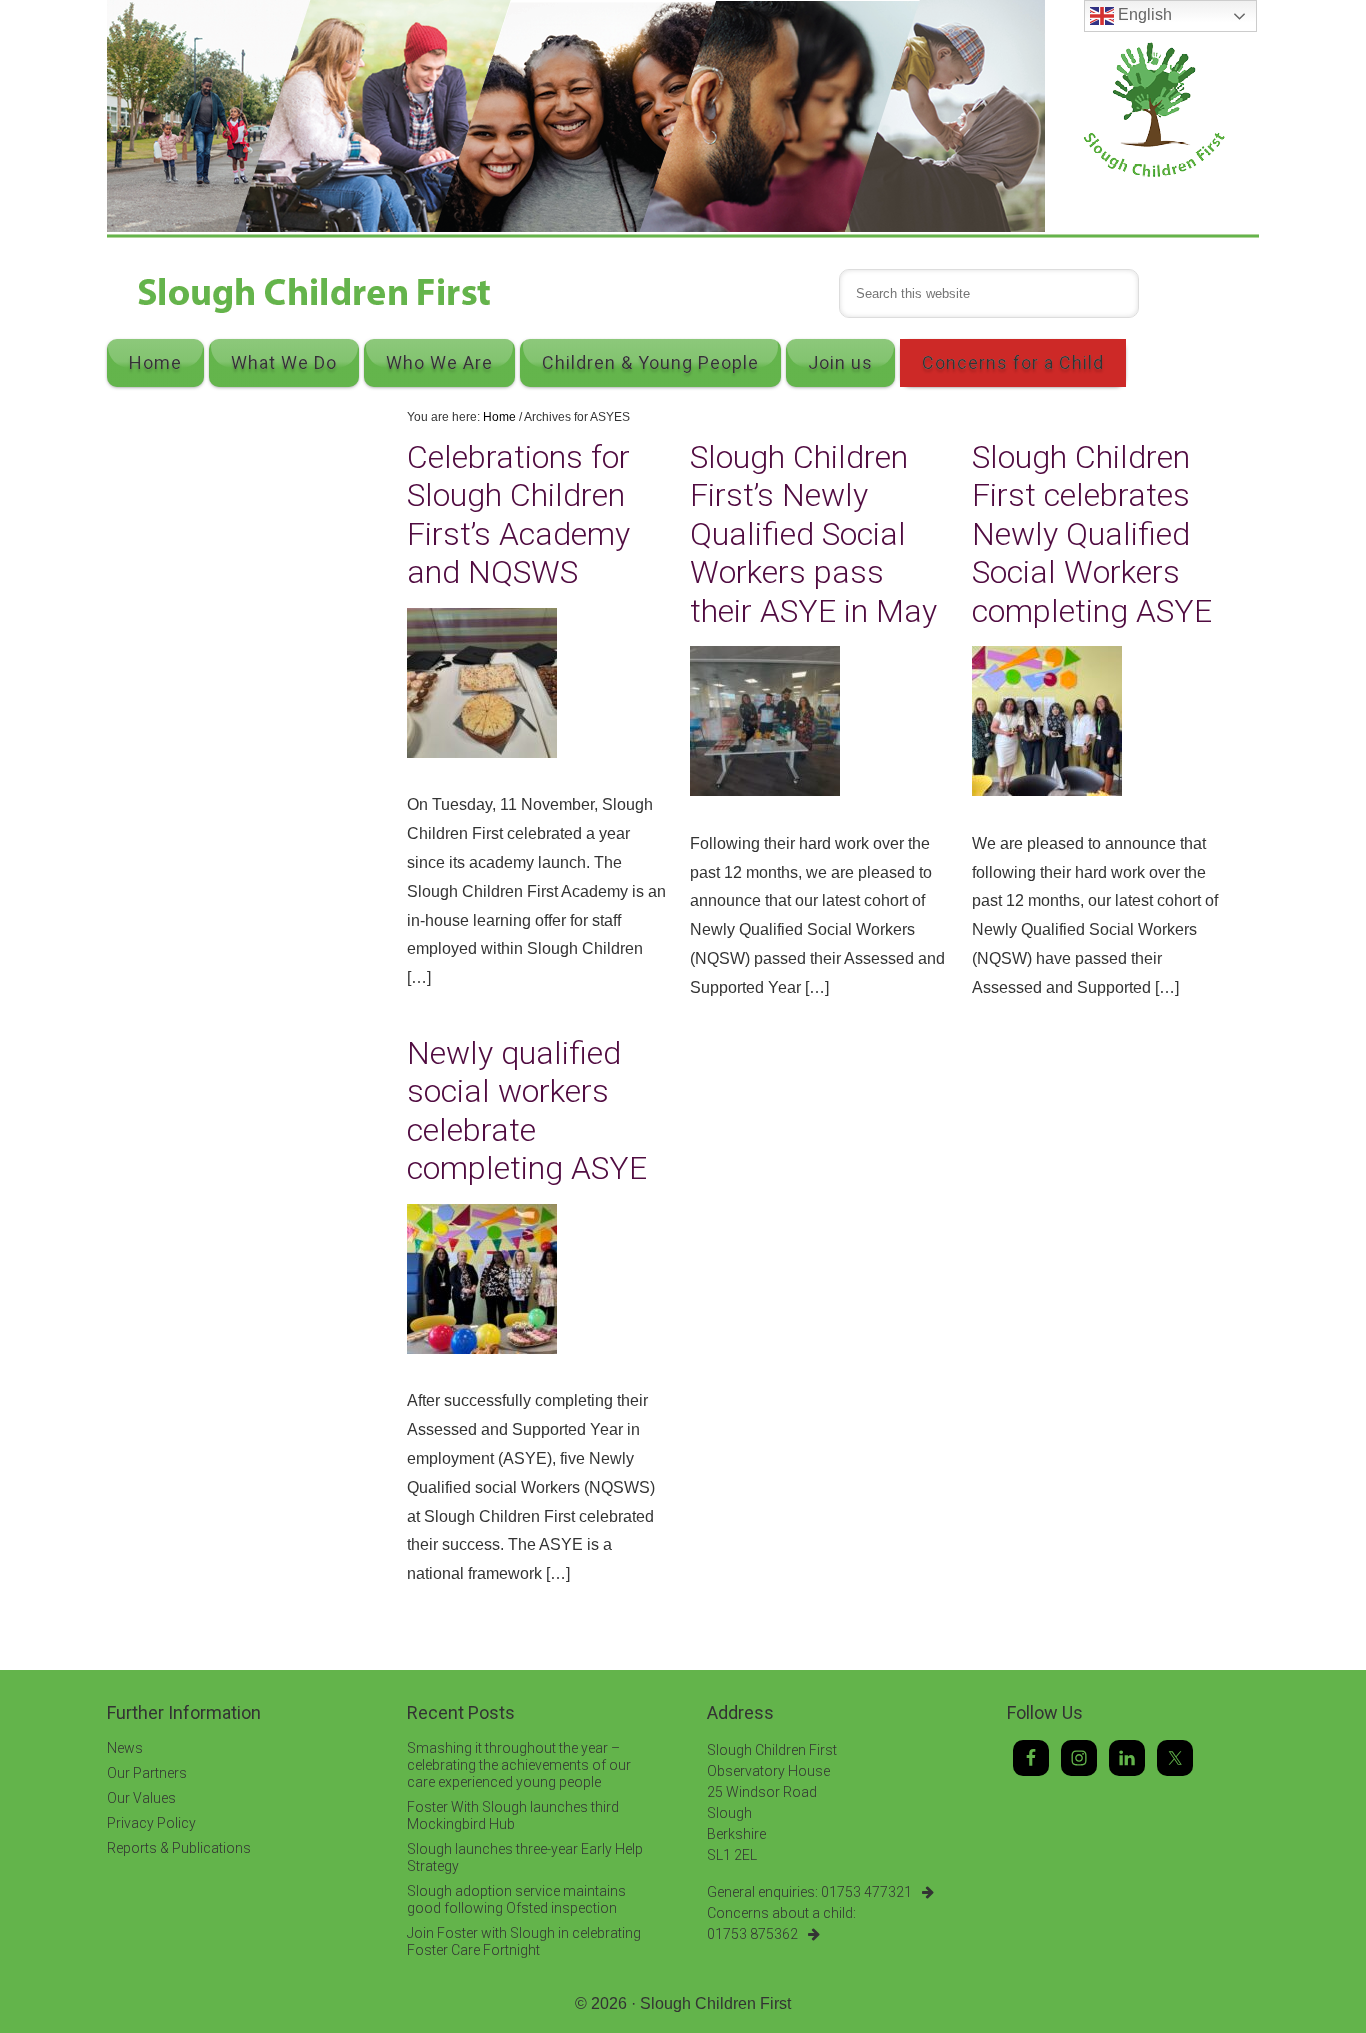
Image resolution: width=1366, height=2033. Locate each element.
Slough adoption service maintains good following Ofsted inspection (516, 1899)
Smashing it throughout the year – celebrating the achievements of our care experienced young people (519, 1765)
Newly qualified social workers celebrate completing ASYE (527, 1110)
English (1143, 14)
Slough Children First (715, 2003)
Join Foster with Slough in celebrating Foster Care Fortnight (524, 1941)
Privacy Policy (151, 1823)
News (125, 1748)
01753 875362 (752, 1934)
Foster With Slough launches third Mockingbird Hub (513, 1815)
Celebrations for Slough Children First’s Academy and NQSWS (518, 514)
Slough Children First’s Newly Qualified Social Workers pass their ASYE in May (813, 534)
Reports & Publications (179, 1848)
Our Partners (147, 1773)
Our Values (141, 1798)
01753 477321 (866, 1892)
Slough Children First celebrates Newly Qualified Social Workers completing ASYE (1092, 534)
